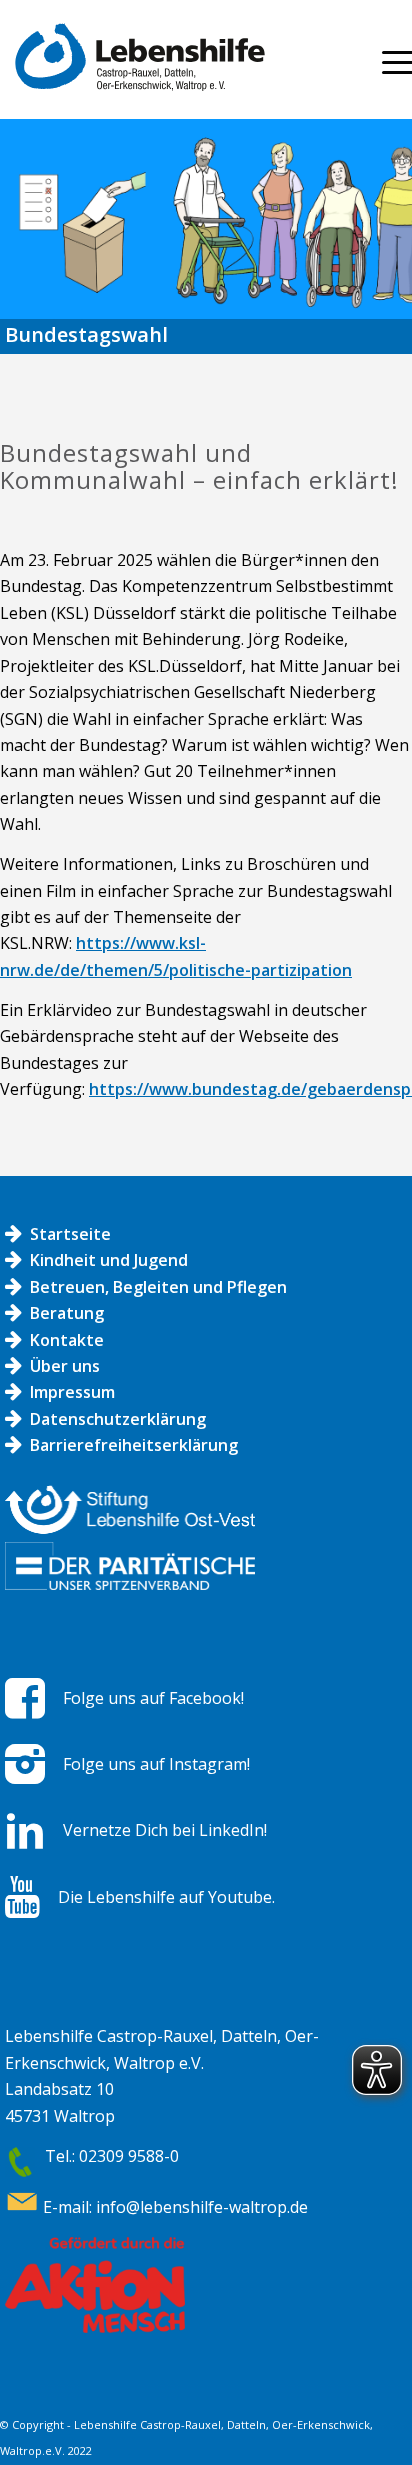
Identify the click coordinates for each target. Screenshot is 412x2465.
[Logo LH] (172, 59)
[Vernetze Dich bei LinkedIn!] (25, 1831)
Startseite (70, 1234)
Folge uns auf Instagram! (156, 1764)
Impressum (72, 1392)
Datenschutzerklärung (118, 1419)
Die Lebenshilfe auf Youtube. (166, 1897)
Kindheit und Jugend (109, 1260)
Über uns (65, 1366)
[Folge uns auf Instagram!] (25, 1764)
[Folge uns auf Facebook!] (25, 1698)
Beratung (67, 1313)
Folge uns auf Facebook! (153, 1698)
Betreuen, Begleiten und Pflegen (158, 1287)
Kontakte (67, 1340)
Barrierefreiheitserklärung (134, 1445)
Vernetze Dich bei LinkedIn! (165, 1830)
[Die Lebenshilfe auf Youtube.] (22, 1897)
